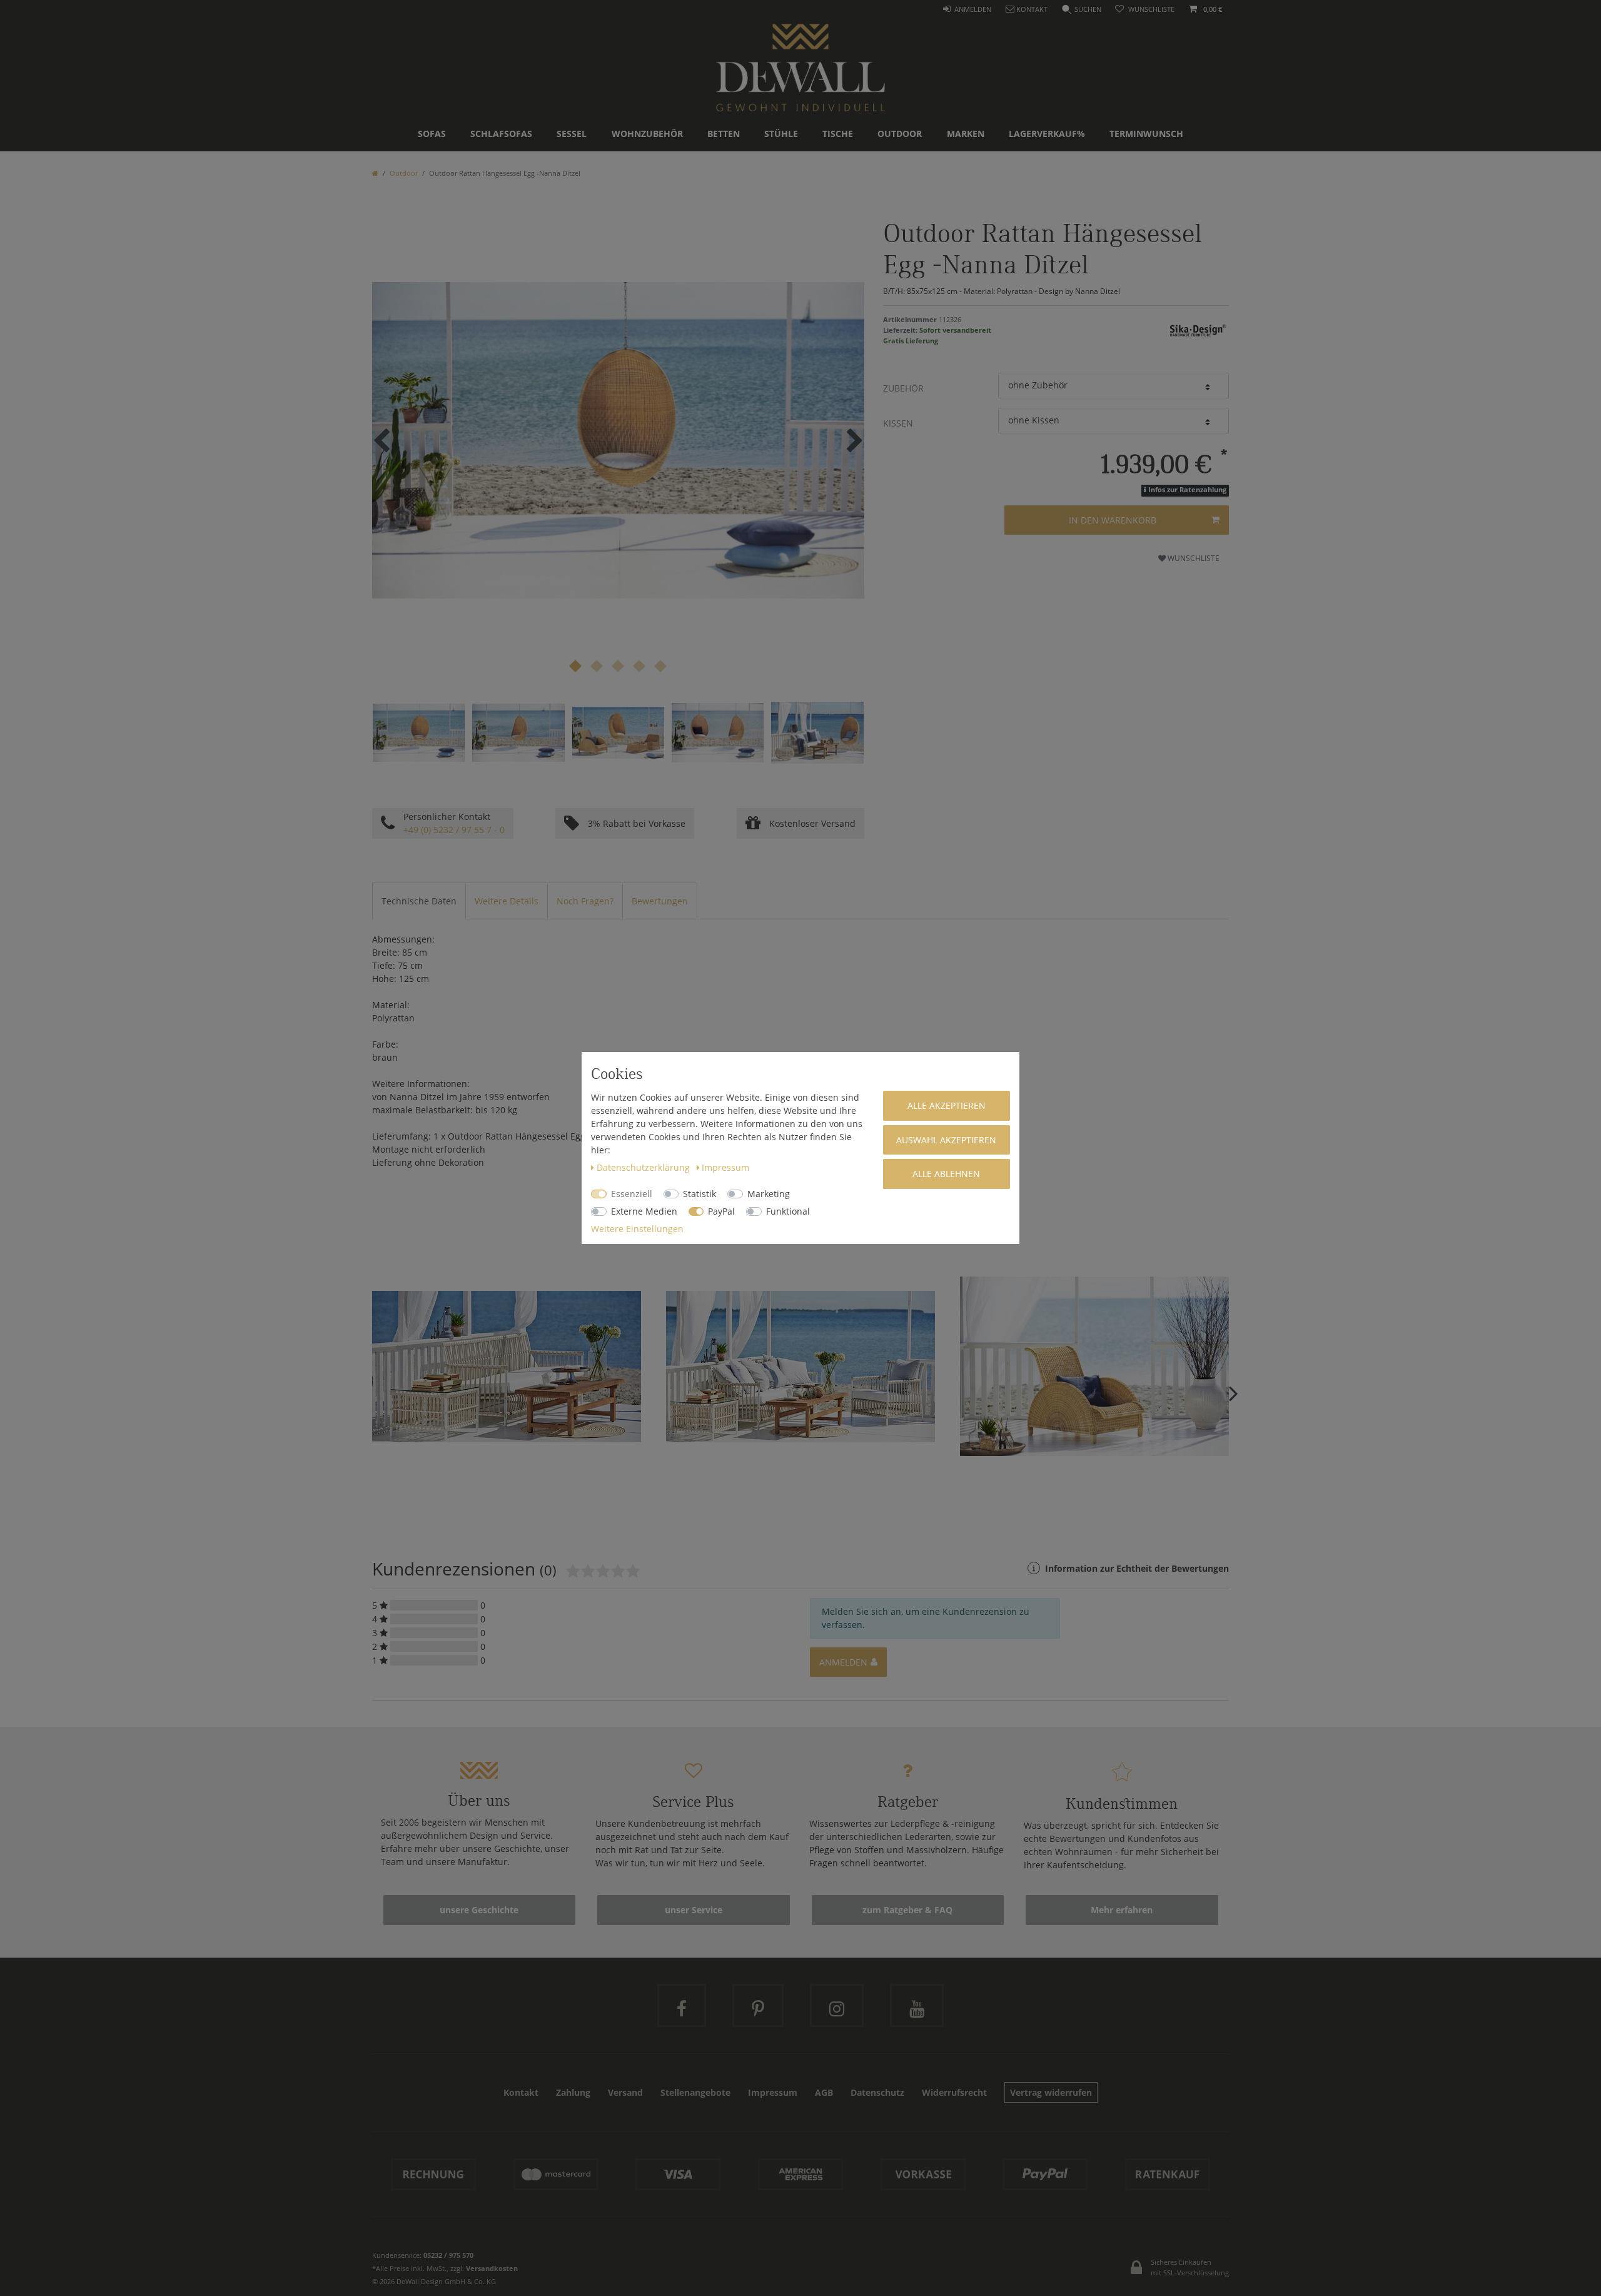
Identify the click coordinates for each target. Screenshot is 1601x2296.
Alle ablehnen (946, 1174)
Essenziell (632, 1194)
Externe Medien (644, 1211)
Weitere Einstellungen (637, 1229)
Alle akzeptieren (947, 1105)
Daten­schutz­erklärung (644, 1167)
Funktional (788, 1211)
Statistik (699, 1194)
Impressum (725, 1167)
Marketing (769, 1194)
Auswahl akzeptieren (946, 1140)
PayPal (721, 1211)
